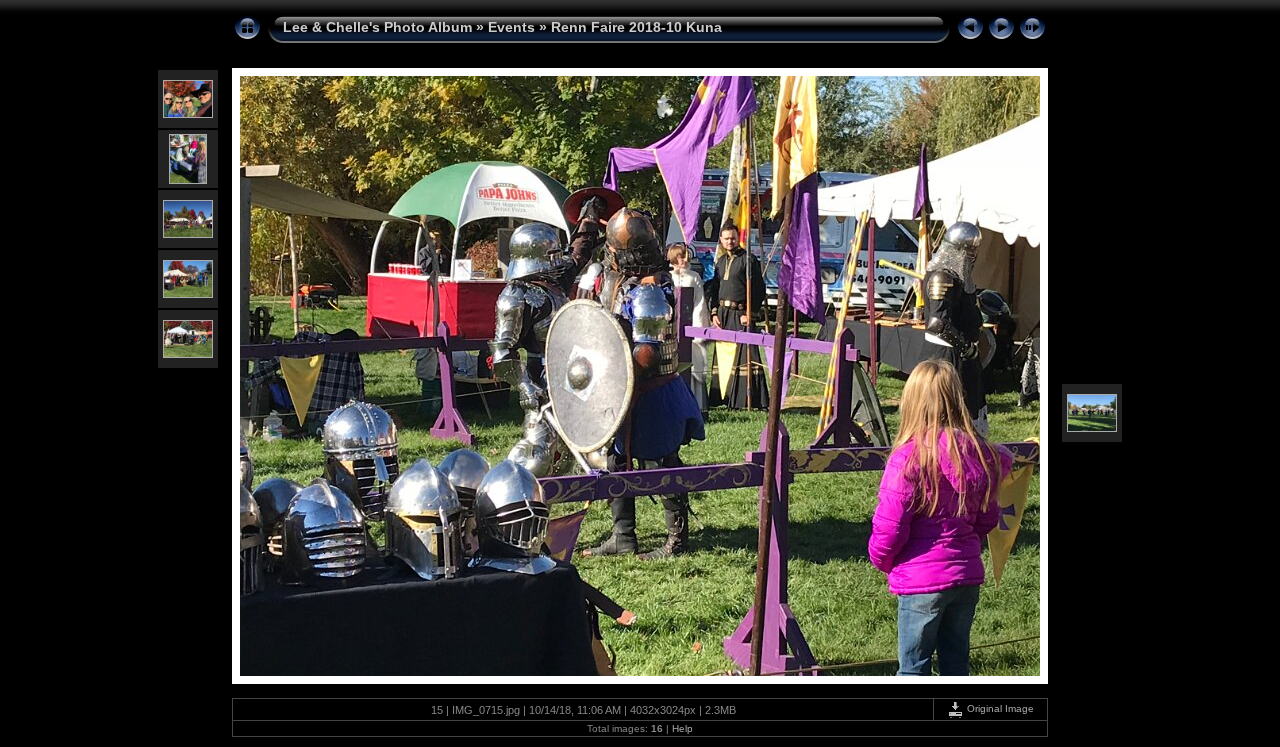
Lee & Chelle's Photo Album (377, 27)
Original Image (999, 708)
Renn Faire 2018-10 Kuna (636, 27)
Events (511, 27)
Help (682, 728)
